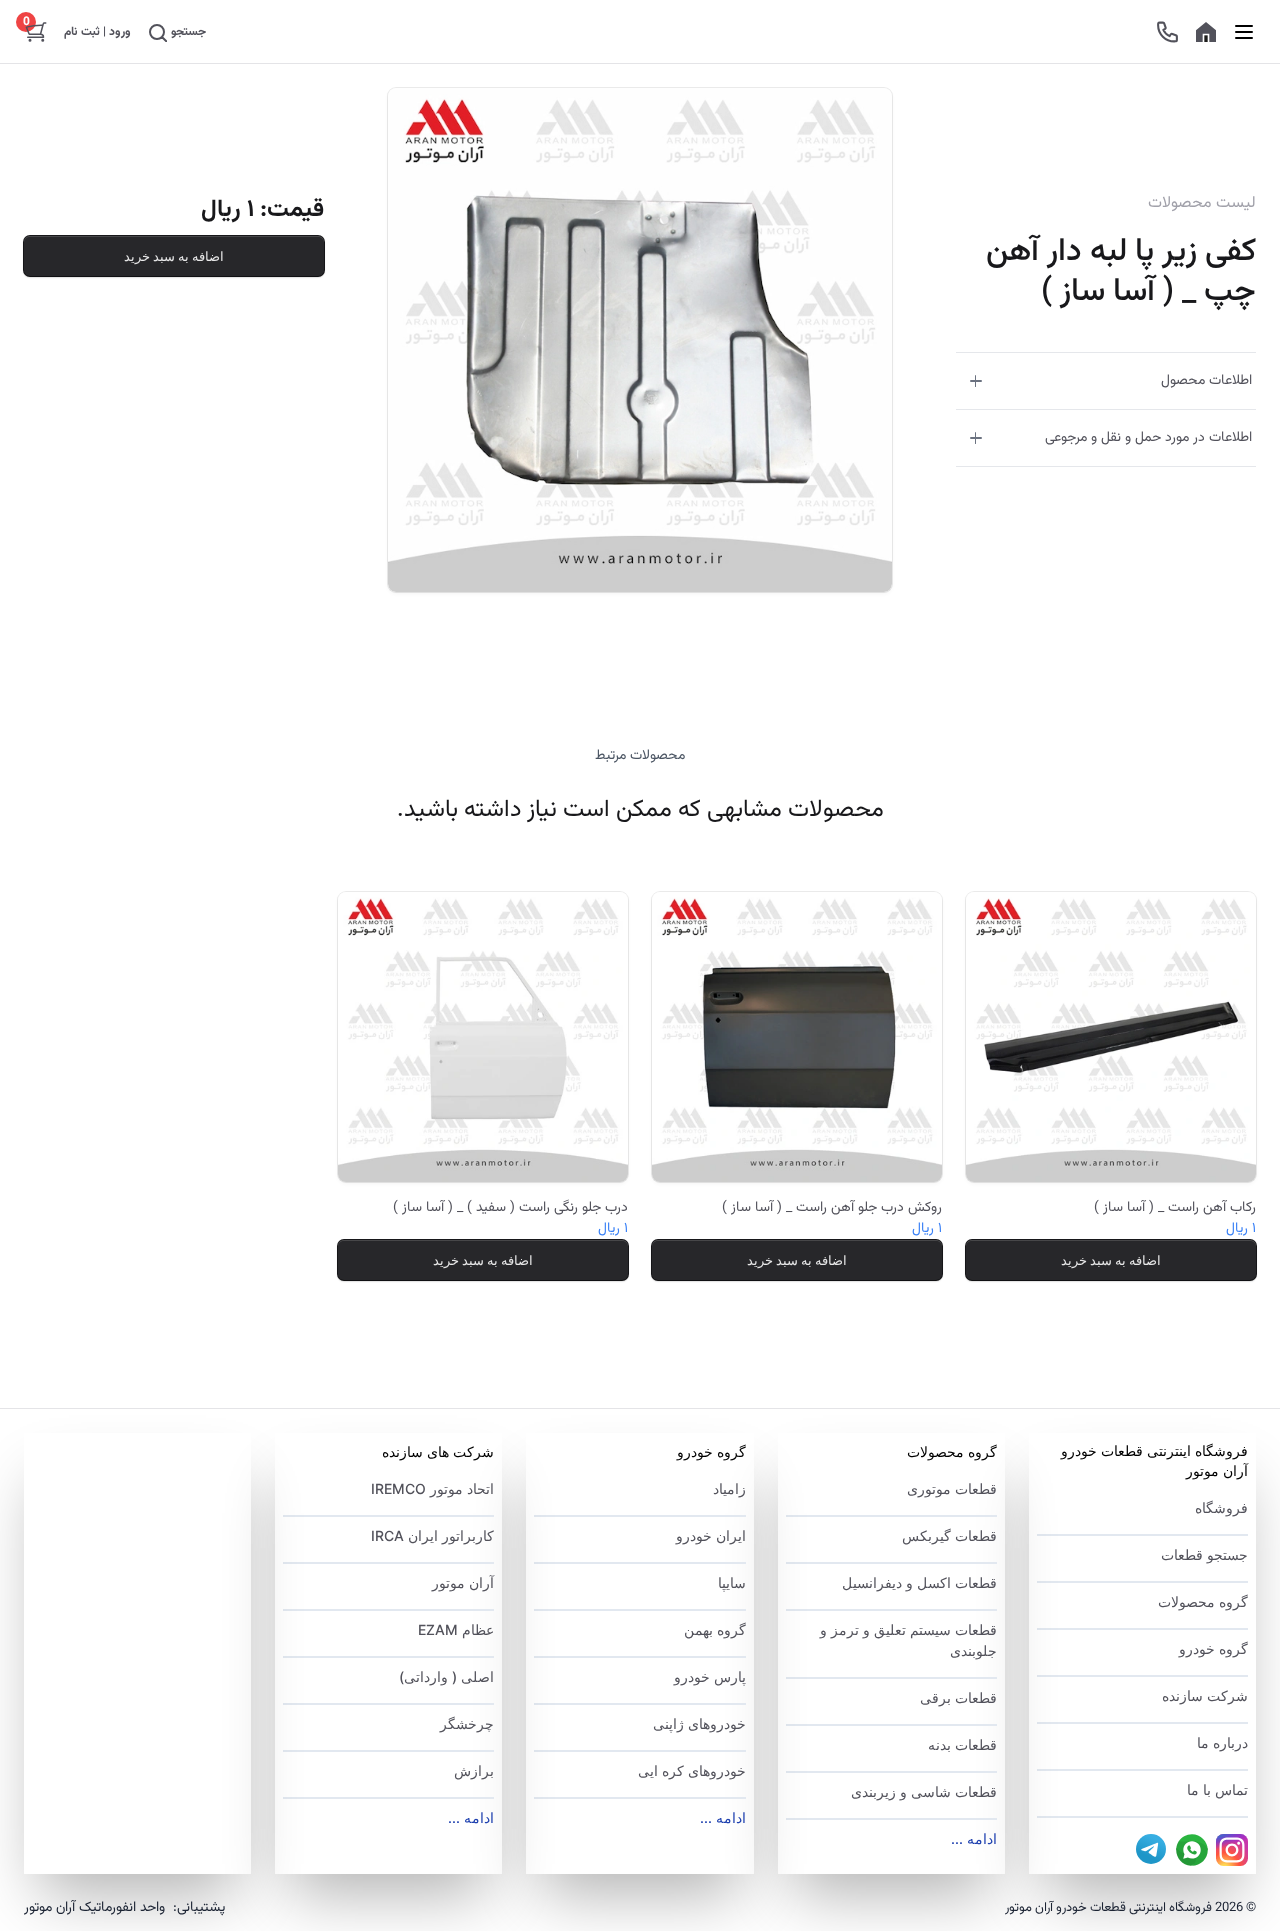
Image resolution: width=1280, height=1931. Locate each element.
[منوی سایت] (1244, 31)
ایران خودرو (710, 1535)
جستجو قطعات (1204, 1554)
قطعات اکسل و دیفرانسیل (919, 1582)
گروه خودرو (1213, 1648)
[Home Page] (1206, 32)
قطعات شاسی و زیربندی (924, 1791)
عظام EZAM (456, 1629)
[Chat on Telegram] (1152, 1850)
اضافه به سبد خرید (174, 256)
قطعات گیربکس (949, 1535)
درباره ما (1222, 1742)
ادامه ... (974, 1838)
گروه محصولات (1203, 1601)
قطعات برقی (958, 1697)
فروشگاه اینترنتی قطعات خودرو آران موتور (1154, 1460)
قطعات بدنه (962, 1744)
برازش (474, 1770)
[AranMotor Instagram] (1232, 1850)
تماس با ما (1217, 1789)
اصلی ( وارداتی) (446, 1676)
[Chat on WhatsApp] (1192, 1850)
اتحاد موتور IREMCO (432, 1488)
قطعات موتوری (952, 1488)
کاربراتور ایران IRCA (432, 1535)
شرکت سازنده (1205, 1695)
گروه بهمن (714, 1629)
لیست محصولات (1202, 204)
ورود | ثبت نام (97, 32)
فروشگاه (1221, 1507)
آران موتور (463, 1582)
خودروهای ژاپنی (699, 1723)
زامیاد (729, 1488)
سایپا (731, 1582)
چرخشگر (467, 1723)
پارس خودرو (709, 1676)
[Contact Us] (1167, 32)
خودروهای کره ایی (691, 1770)
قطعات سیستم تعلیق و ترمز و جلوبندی (908, 1640)
